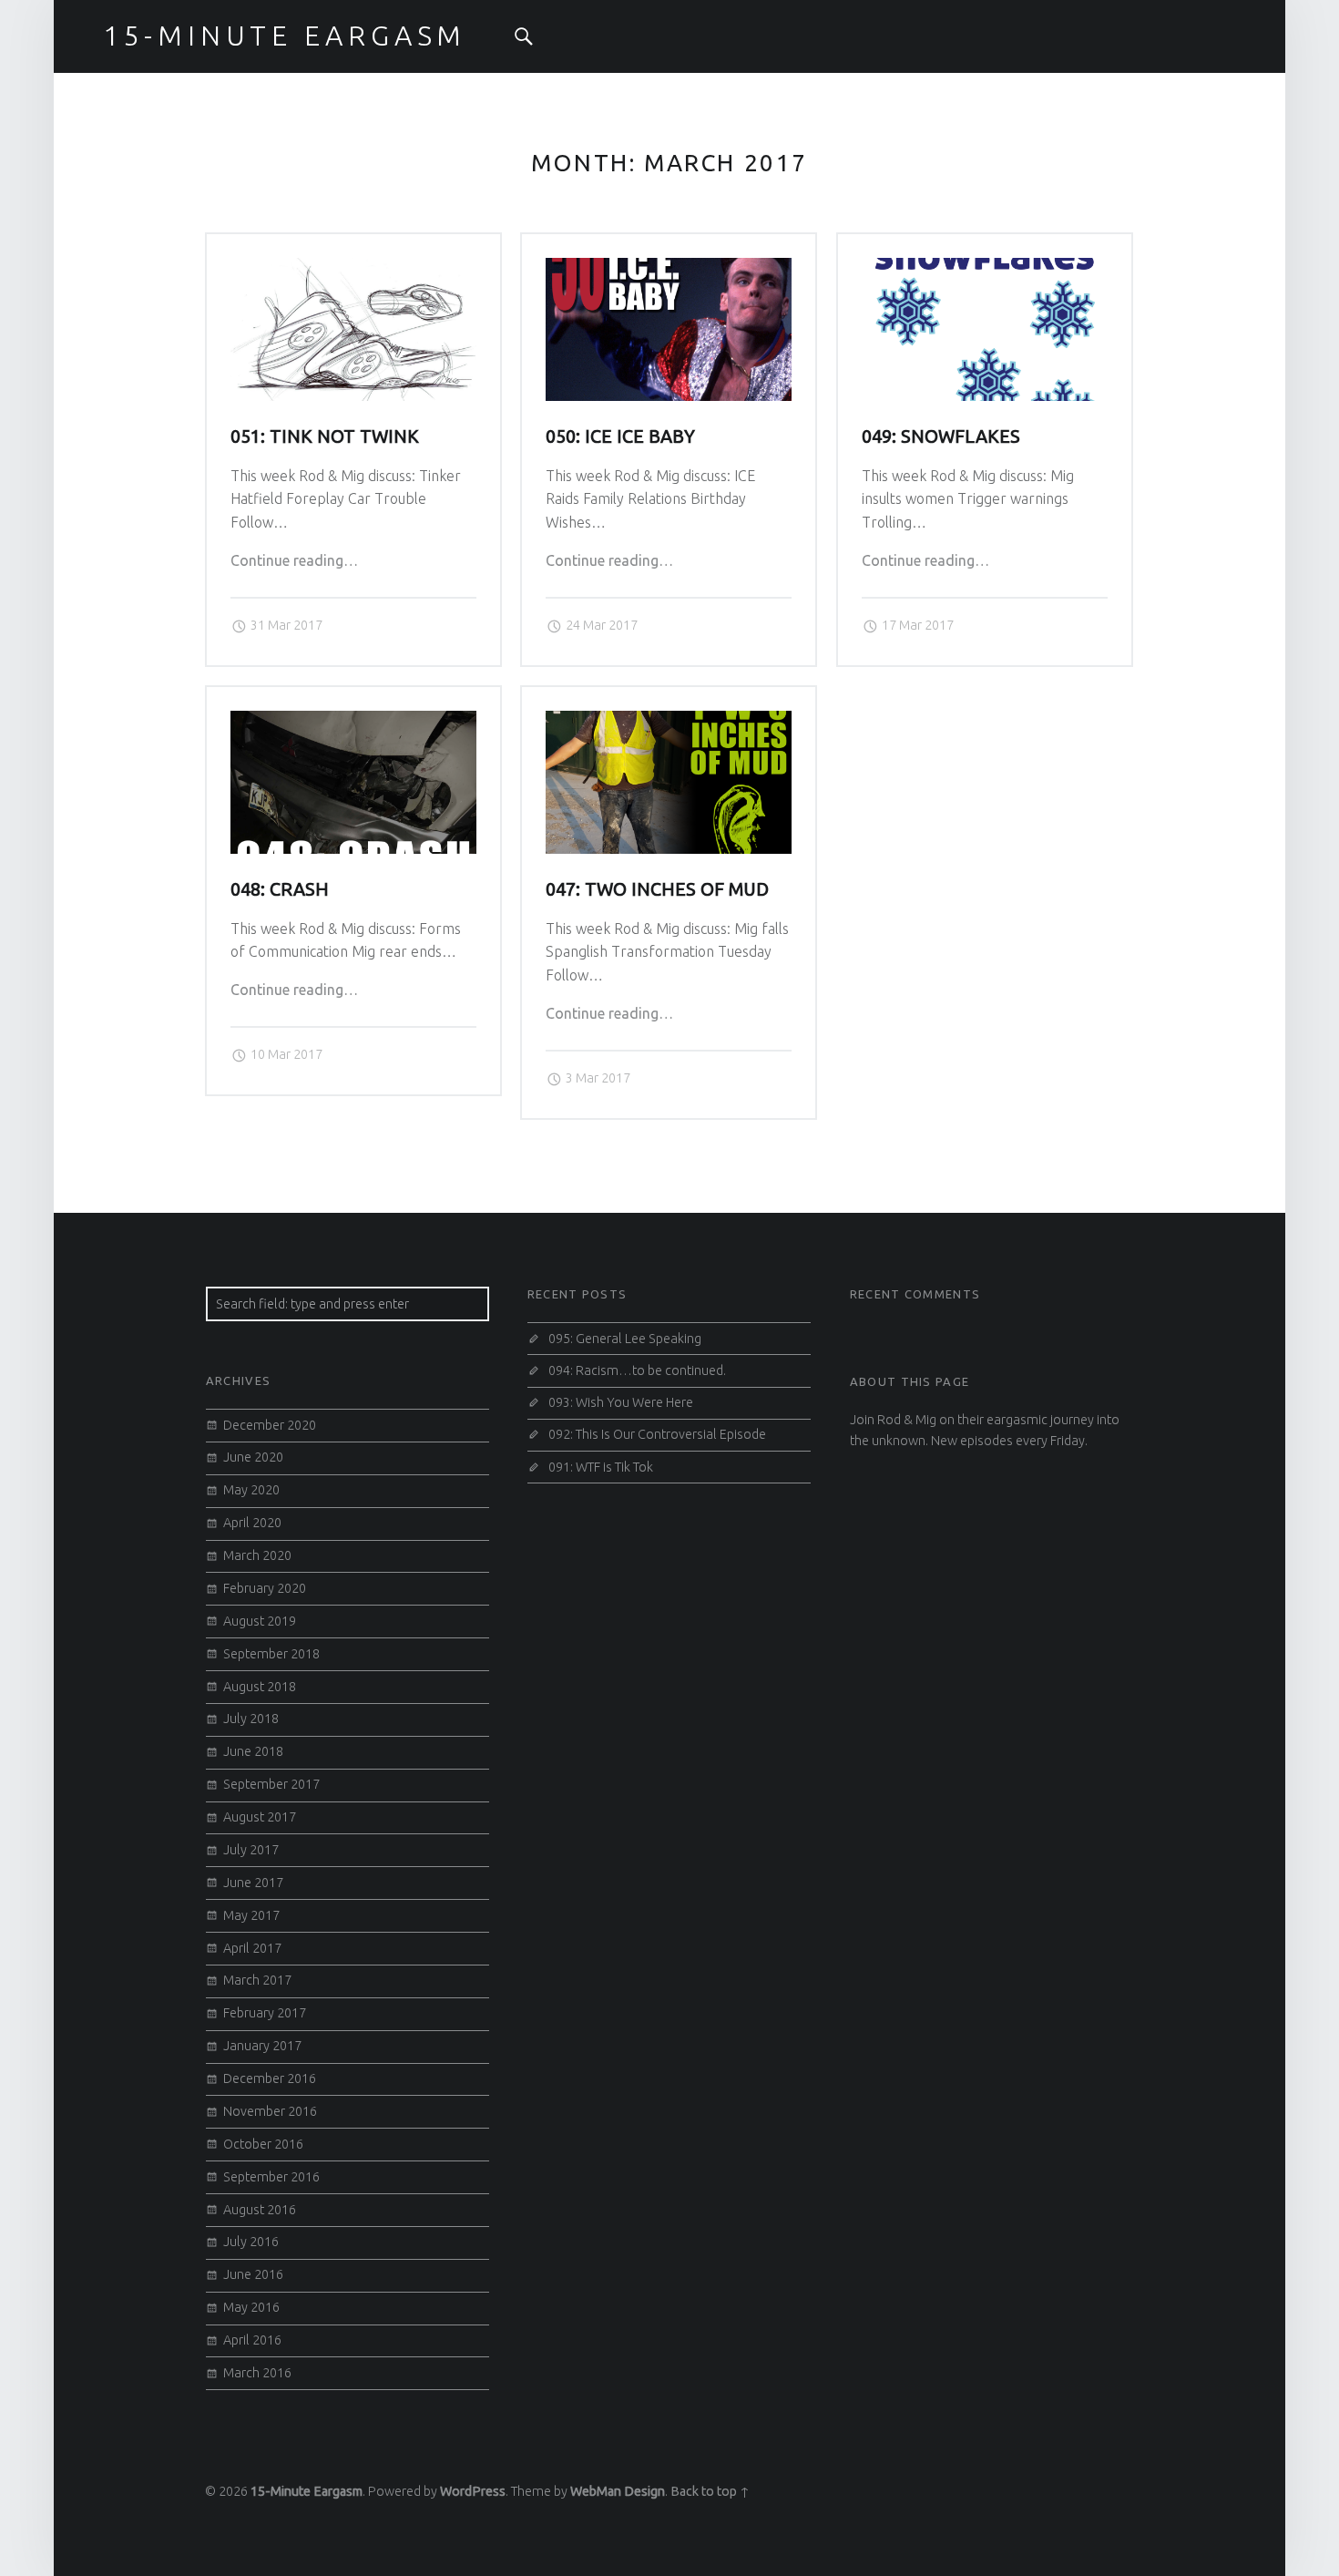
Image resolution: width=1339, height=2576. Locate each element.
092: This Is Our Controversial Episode (657, 1434)
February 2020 (265, 1588)
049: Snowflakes (941, 436)
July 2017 (251, 1850)
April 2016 (252, 2340)
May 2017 (251, 1915)
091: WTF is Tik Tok (601, 1467)
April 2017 (252, 1948)
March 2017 (257, 1980)
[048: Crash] (353, 722)
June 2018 (253, 1751)
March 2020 (257, 1555)
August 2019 (260, 1621)
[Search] (524, 36)
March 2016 (257, 2373)
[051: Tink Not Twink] (353, 269)
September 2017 (271, 1784)
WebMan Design (618, 2491)
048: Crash (280, 889)
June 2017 (253, 1883)
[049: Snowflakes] (985, 269)
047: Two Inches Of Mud (657, 889)
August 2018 (260, 1687)
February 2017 (265, 2013)
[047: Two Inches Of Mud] (669, 722)
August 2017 (260, 1817)
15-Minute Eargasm (307, 2491)
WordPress (473, 2491)
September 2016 (271, 2177)
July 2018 (251, 1719)
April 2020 (252, 1523)
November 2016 (270, 2111)
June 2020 (253, 1457)
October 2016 (263, 2144)
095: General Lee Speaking (625, 1339)
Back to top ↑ (710, 2491)
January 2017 (262, 2046)
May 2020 (251, 1490)
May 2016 (251, 2307)
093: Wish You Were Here (621, 1402)
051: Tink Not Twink (325, 436)
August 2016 (260, 2210)
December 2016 (270, 2078)
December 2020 (270, 1425)
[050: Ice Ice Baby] (669, 269)
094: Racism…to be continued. (637, 1370)
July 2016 (251, 2242)
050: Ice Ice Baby (620, 436)
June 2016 (253, 2274)
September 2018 (271, 1654)
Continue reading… (294, 560)
